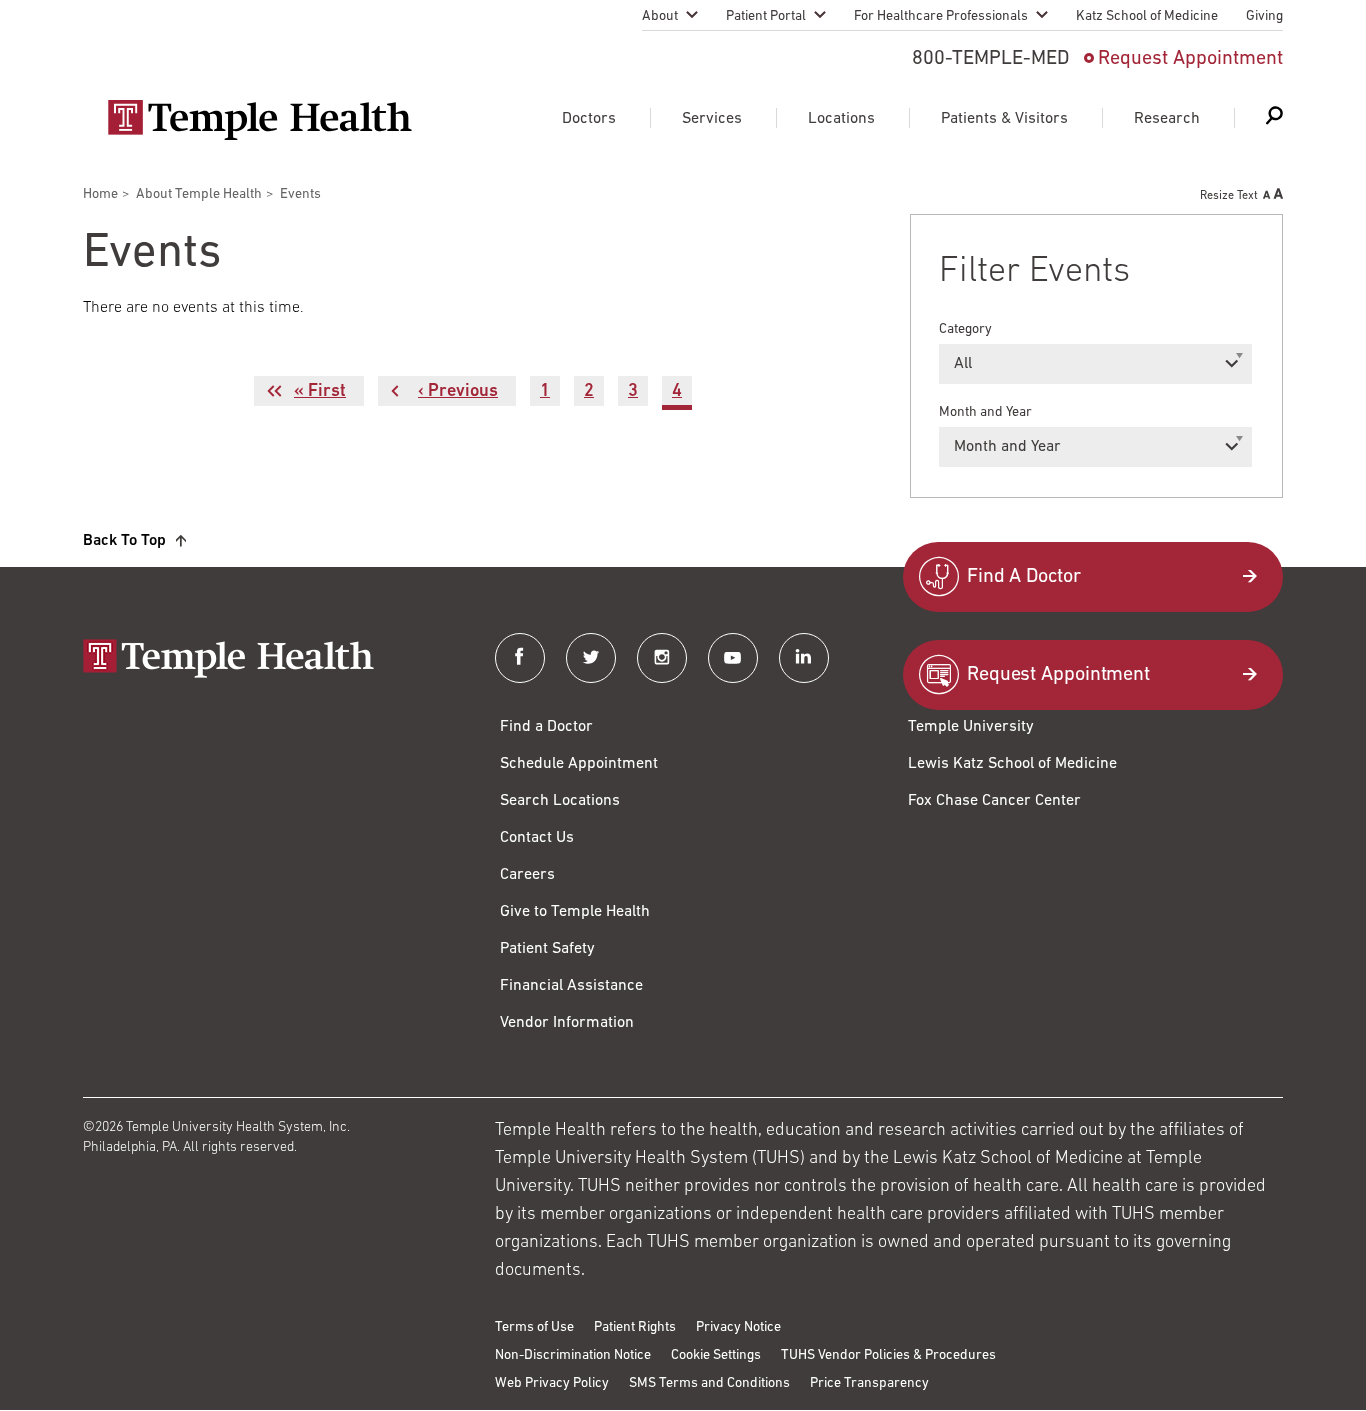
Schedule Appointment (579, 764)
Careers (527, 875)
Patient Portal (766, 16)
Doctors (589, 119)
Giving (1264, 16)
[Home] (269, 660)
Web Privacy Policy (552, 1383)
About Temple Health (199, 194)
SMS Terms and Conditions (709, 1383)
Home (100, 194)
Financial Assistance (571, 986)
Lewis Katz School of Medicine (1012, 764)
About (660, 16)
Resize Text (1229, 196)
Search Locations (560, 801)
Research (1167, 119)
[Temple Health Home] (259, 120)
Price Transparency (869, 1383)
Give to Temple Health (575, 912)
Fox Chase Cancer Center (994, 801)
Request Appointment (1190, 59)
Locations (841, 119)
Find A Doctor (1024, 577)
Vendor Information (567, 1023)
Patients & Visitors (1004, 119)
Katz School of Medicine (1147, 16)
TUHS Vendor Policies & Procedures (888, 1355)
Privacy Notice (738, 1327)
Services (712, 119)
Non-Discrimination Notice (573, 1355)
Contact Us (537, 838)
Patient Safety (547, 949)
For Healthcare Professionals (941, 16)
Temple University (971, 727)
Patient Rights (635, 1327)
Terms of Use (534, 1327)
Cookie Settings (716, 1355)
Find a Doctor (546, 727)
